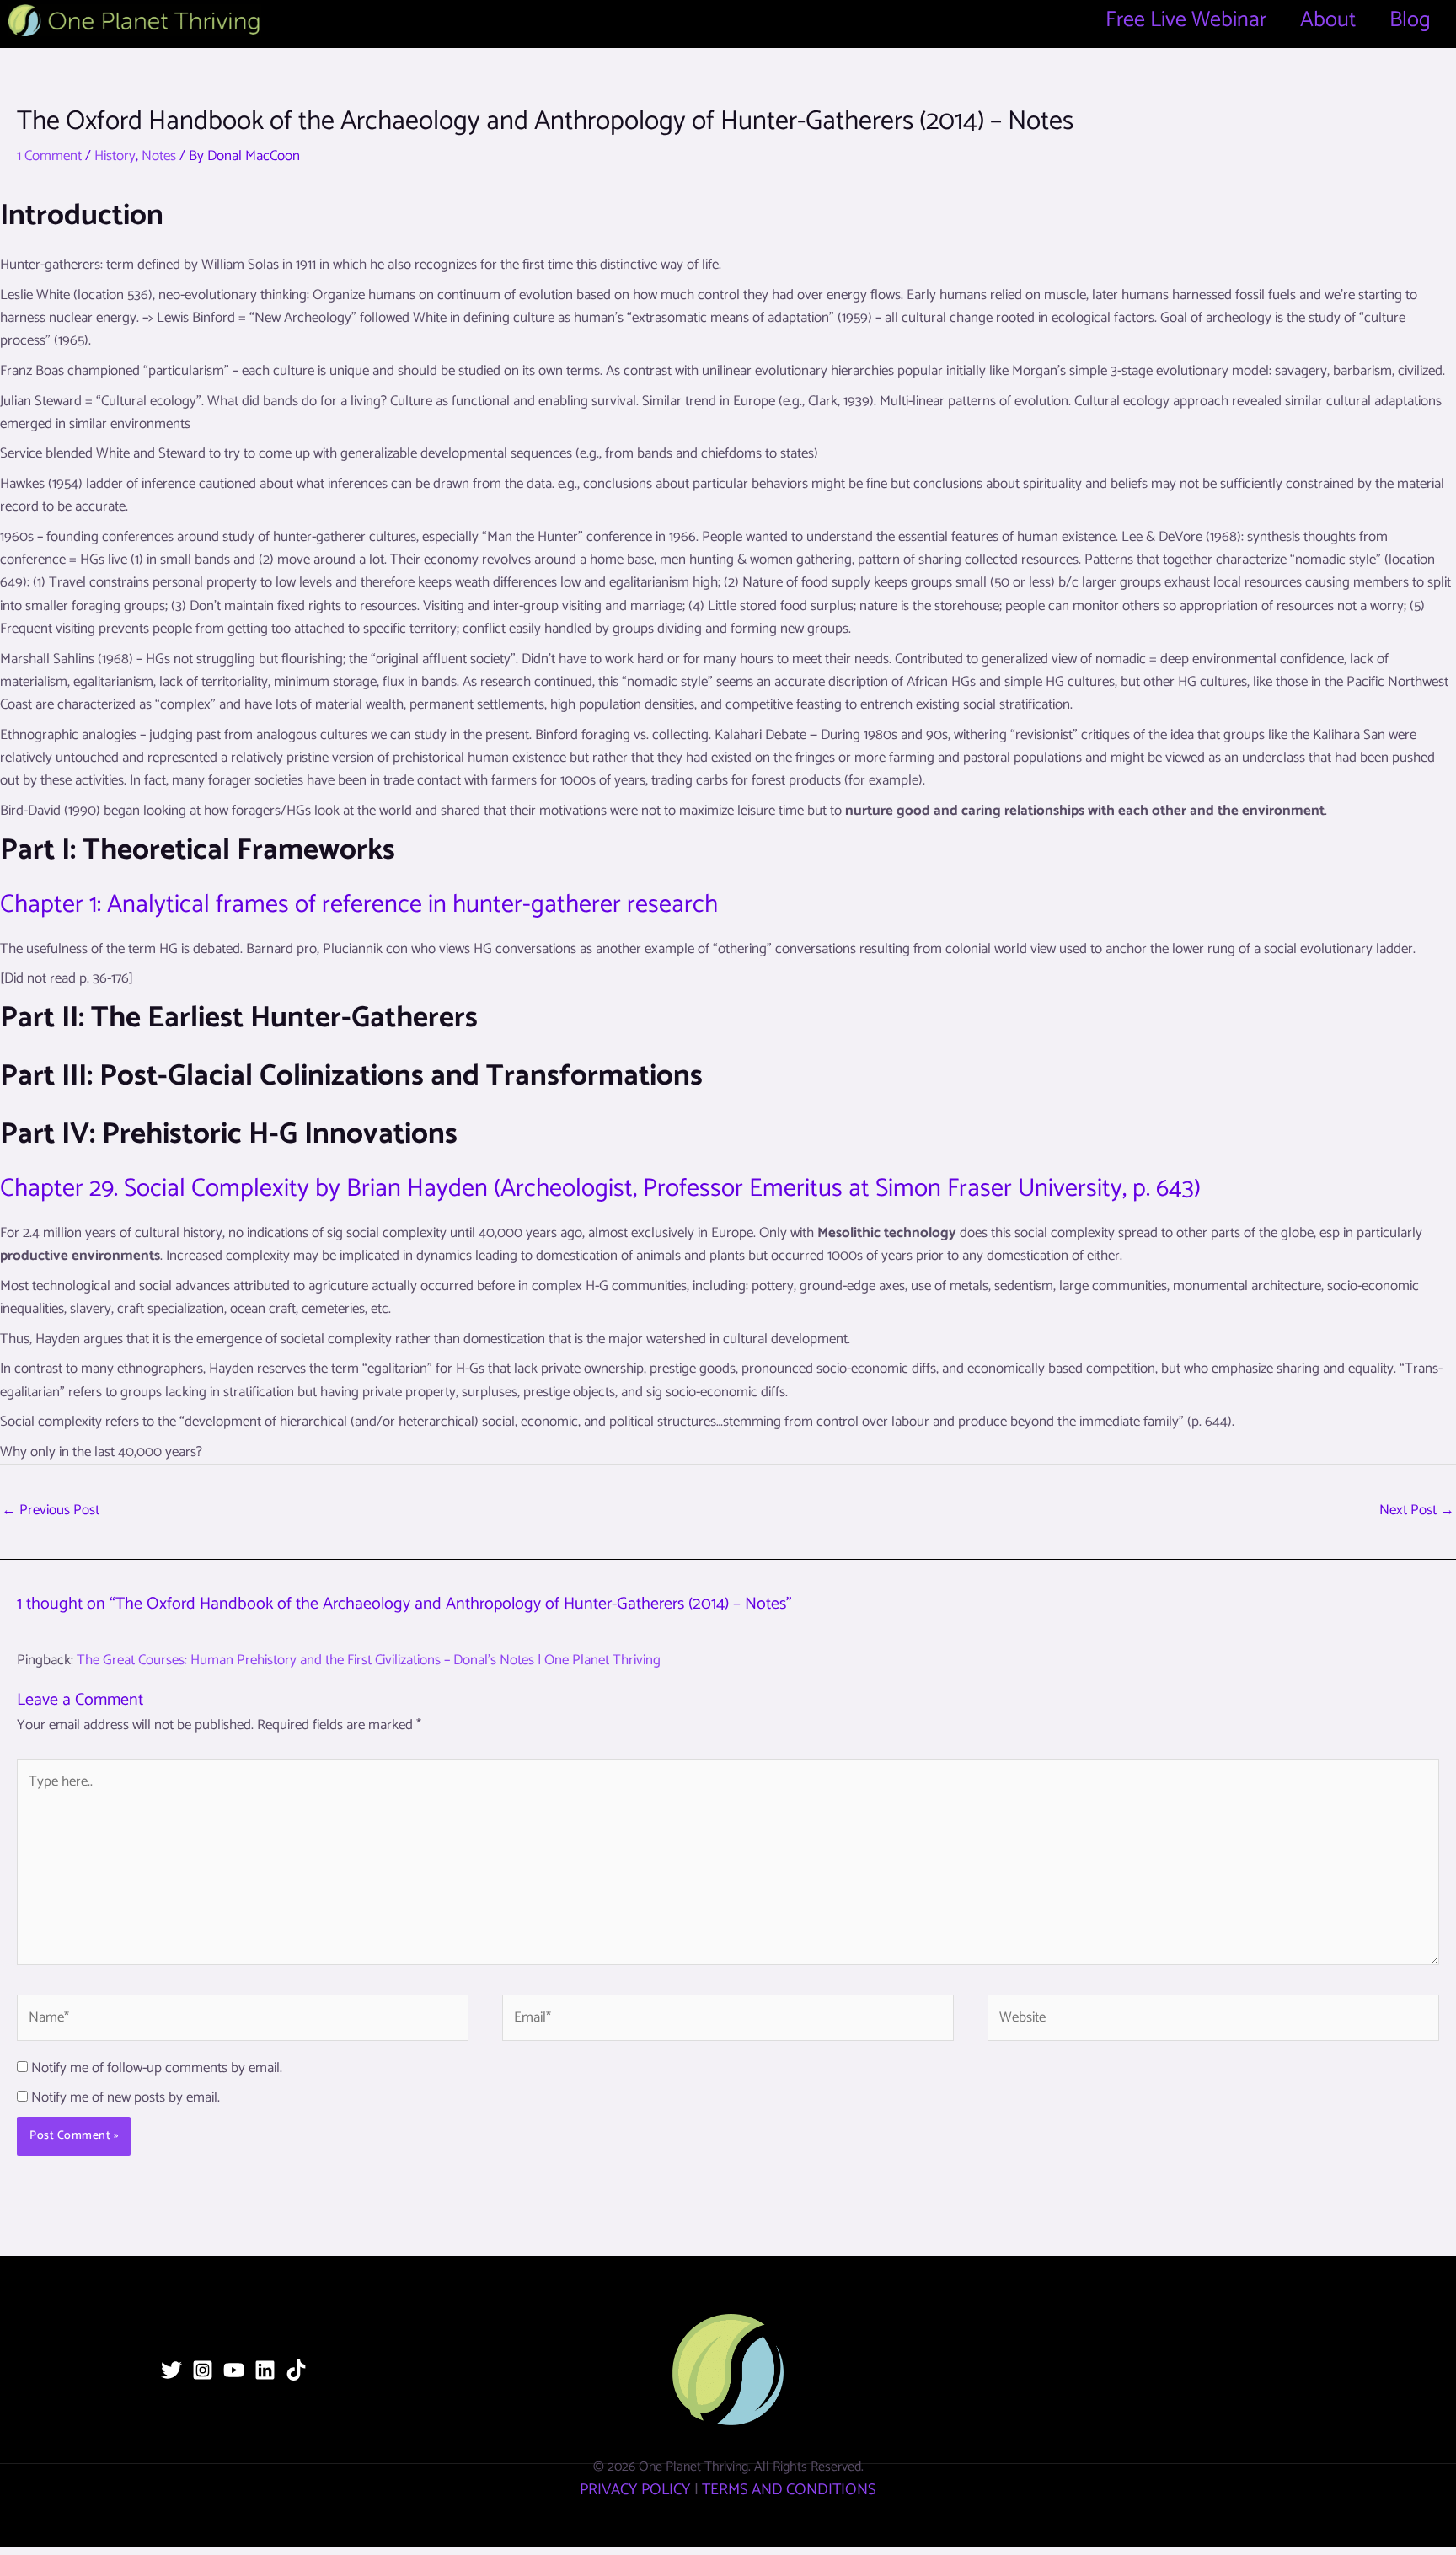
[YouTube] (234, 2370)
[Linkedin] (265, 2370)
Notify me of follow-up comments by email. (157, 2068)
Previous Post (51, 1510)
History (115, 156)
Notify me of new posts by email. (126, 2097)
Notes (159, 156)
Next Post (1417, 1510)
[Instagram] (203, 2370)
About (1328, 20)
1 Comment (49, 156)
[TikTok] (296, 2370)
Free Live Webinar (1186, 20)
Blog (1410, 20)
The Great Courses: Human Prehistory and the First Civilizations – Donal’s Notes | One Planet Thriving (369, 1660)
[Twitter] (171, 2370)
